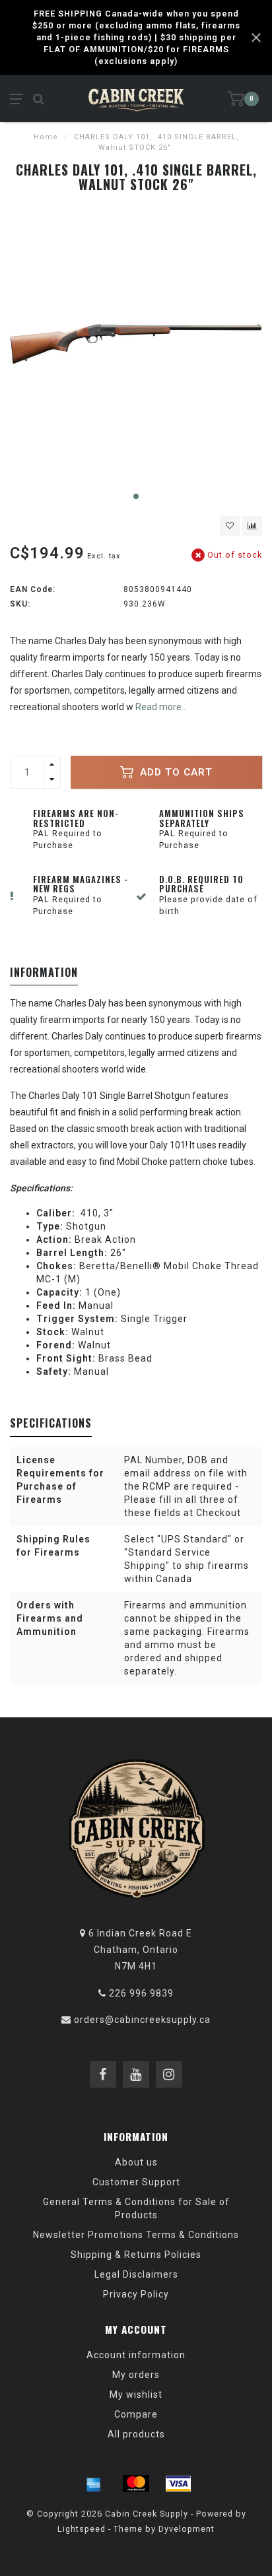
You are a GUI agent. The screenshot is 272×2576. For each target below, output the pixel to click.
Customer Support (136, 2182)
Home (46, 137)
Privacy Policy (136, 2294)
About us (136, 2162)
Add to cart (175, 772)
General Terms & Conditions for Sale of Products (136, 2208)
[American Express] (94, 2484)
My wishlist (136, 2394)
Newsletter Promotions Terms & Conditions (136, 2235)
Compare (136, 2414)
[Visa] (178, 2484)
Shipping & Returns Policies (136, 2255)
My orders (136, 2375)
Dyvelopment (187, 2529)
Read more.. (160, 707)
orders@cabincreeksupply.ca (142, 2020)
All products (136, 2434)
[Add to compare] (252, 526)
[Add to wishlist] (230, 526)
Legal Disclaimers (136, 2274)
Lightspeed (82, 2529)
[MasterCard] (136, 2484)
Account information (136, 2355)
